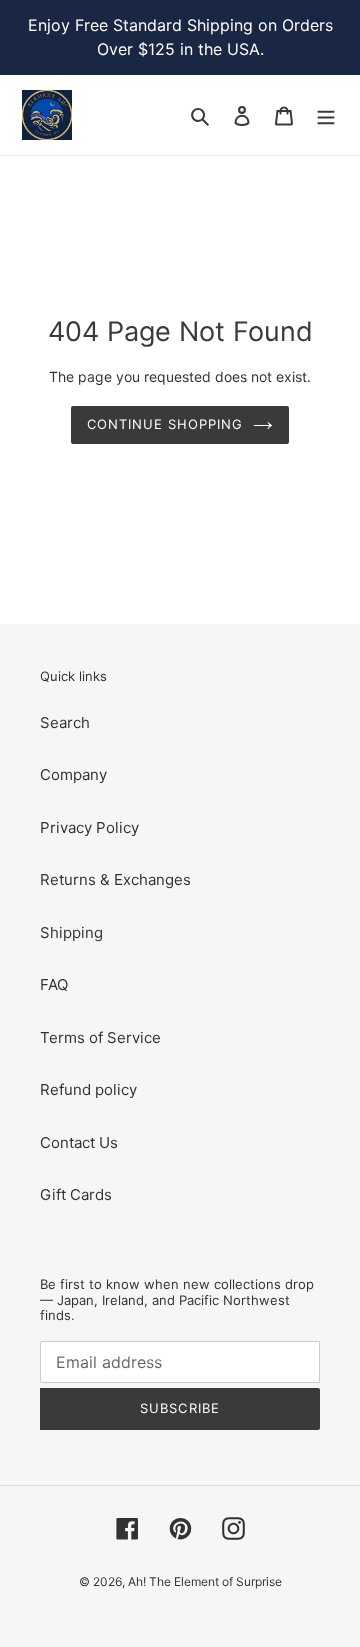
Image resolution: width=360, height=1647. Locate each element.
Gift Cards (76, 1194)
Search (65, 722)
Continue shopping (165, 424)
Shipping (71, 932)
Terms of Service (100, 1037)
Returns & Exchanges (115, 879)
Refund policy (88, 1089)
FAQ (54, 984)
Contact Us (79, 1142)
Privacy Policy (89, 827)
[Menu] (326, 115)
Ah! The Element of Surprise (205, 1581)
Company (73, 774)
